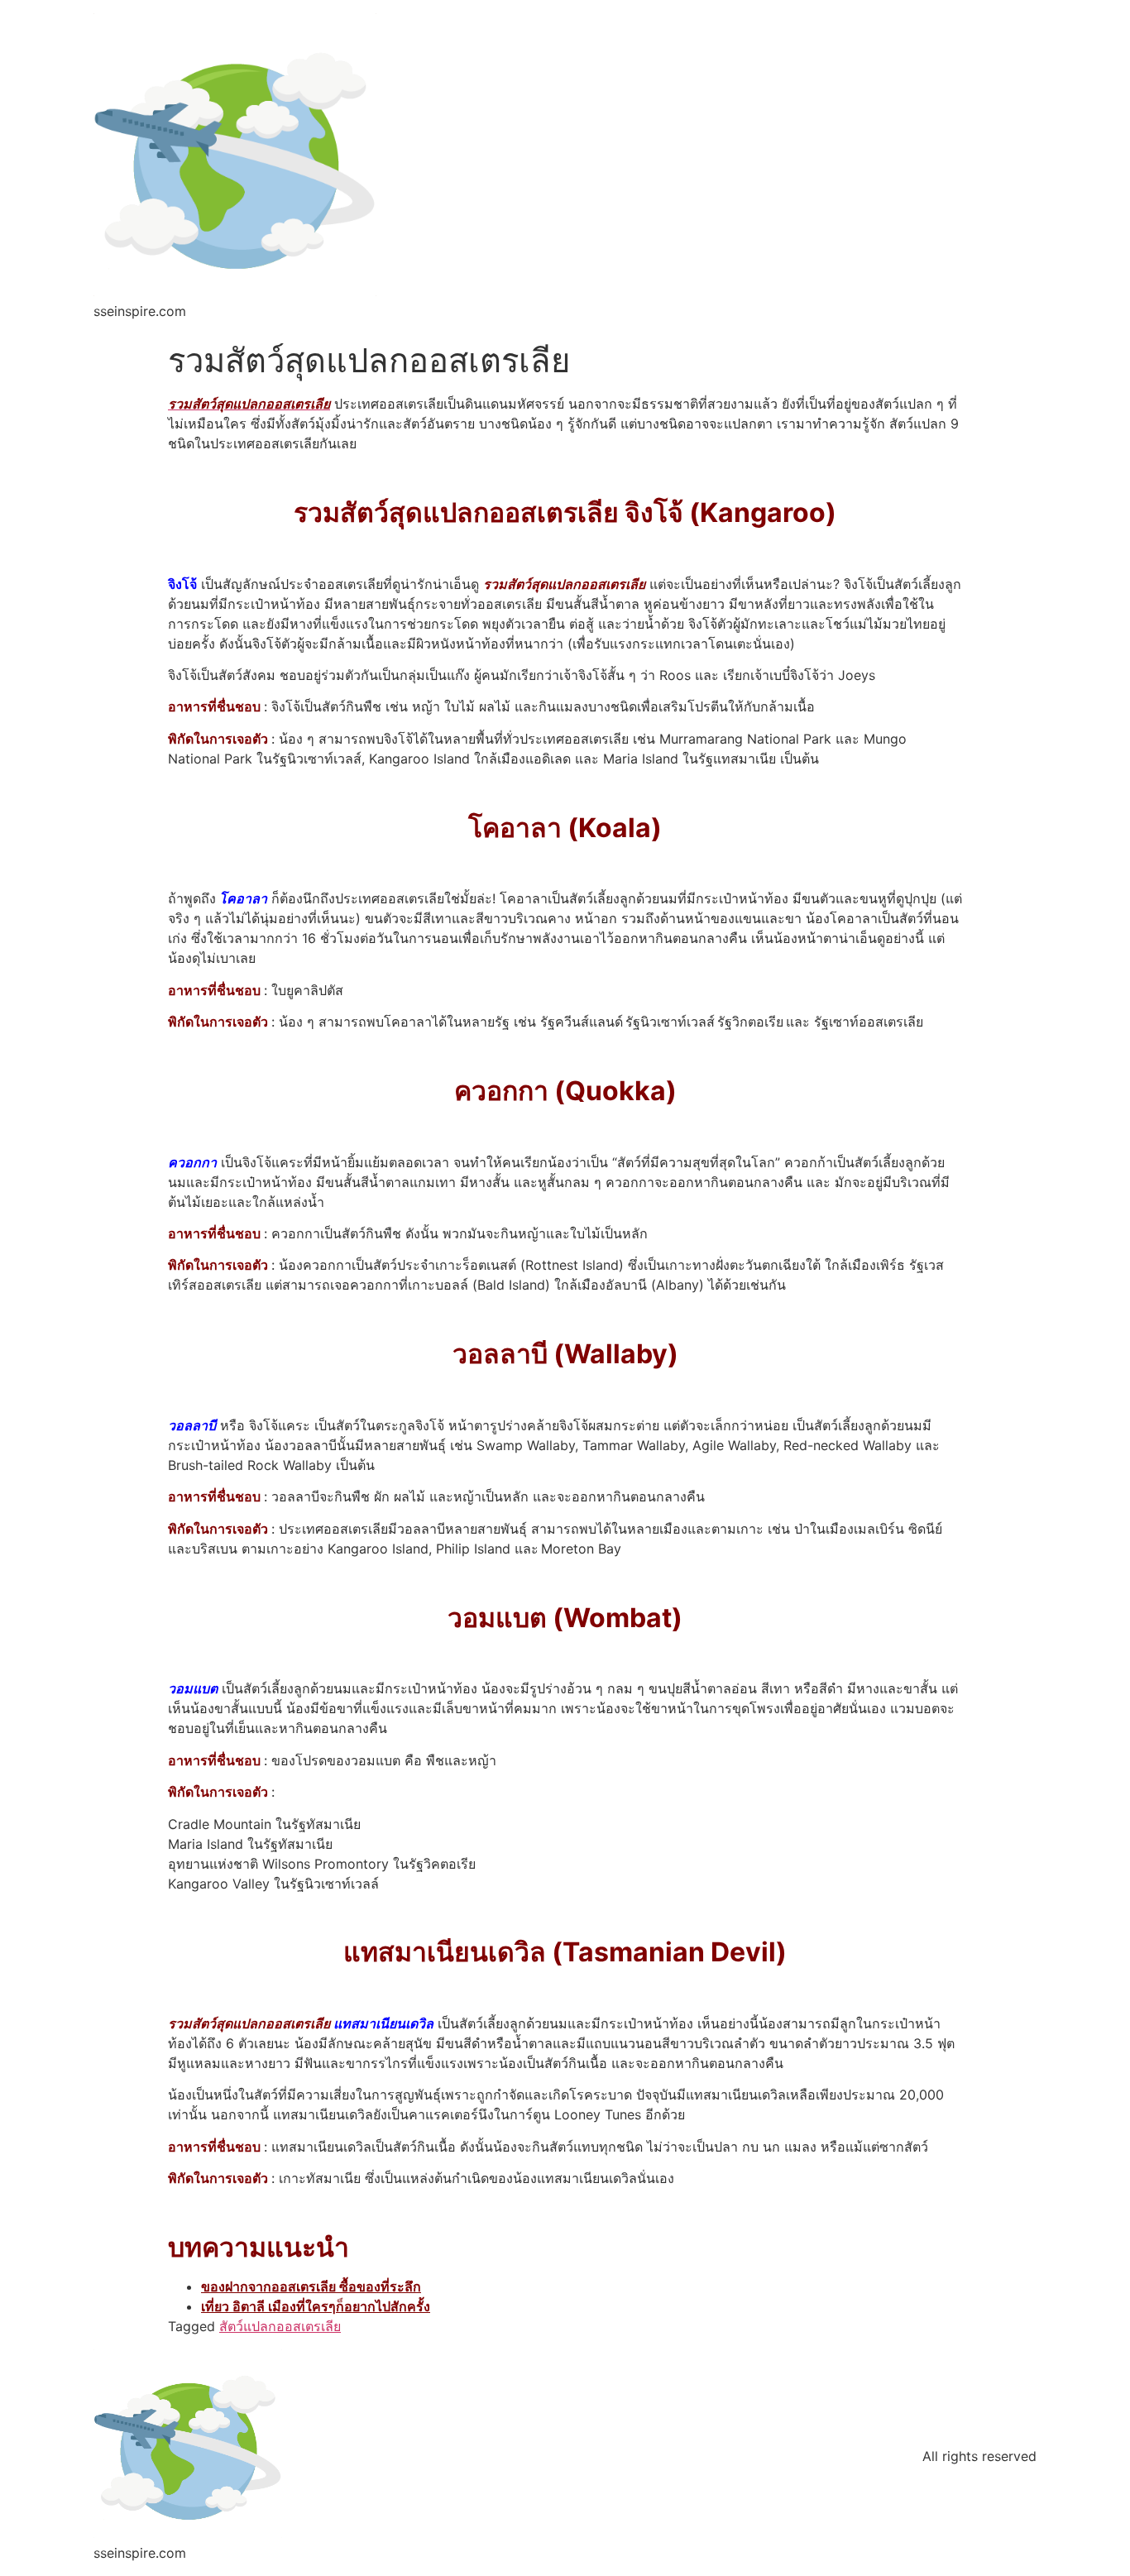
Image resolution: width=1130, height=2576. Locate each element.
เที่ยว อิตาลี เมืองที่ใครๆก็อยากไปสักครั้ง (316, 2306)
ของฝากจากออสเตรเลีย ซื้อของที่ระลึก (311, 2286)
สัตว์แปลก (248, 2326)
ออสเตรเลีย (309, 2326)
